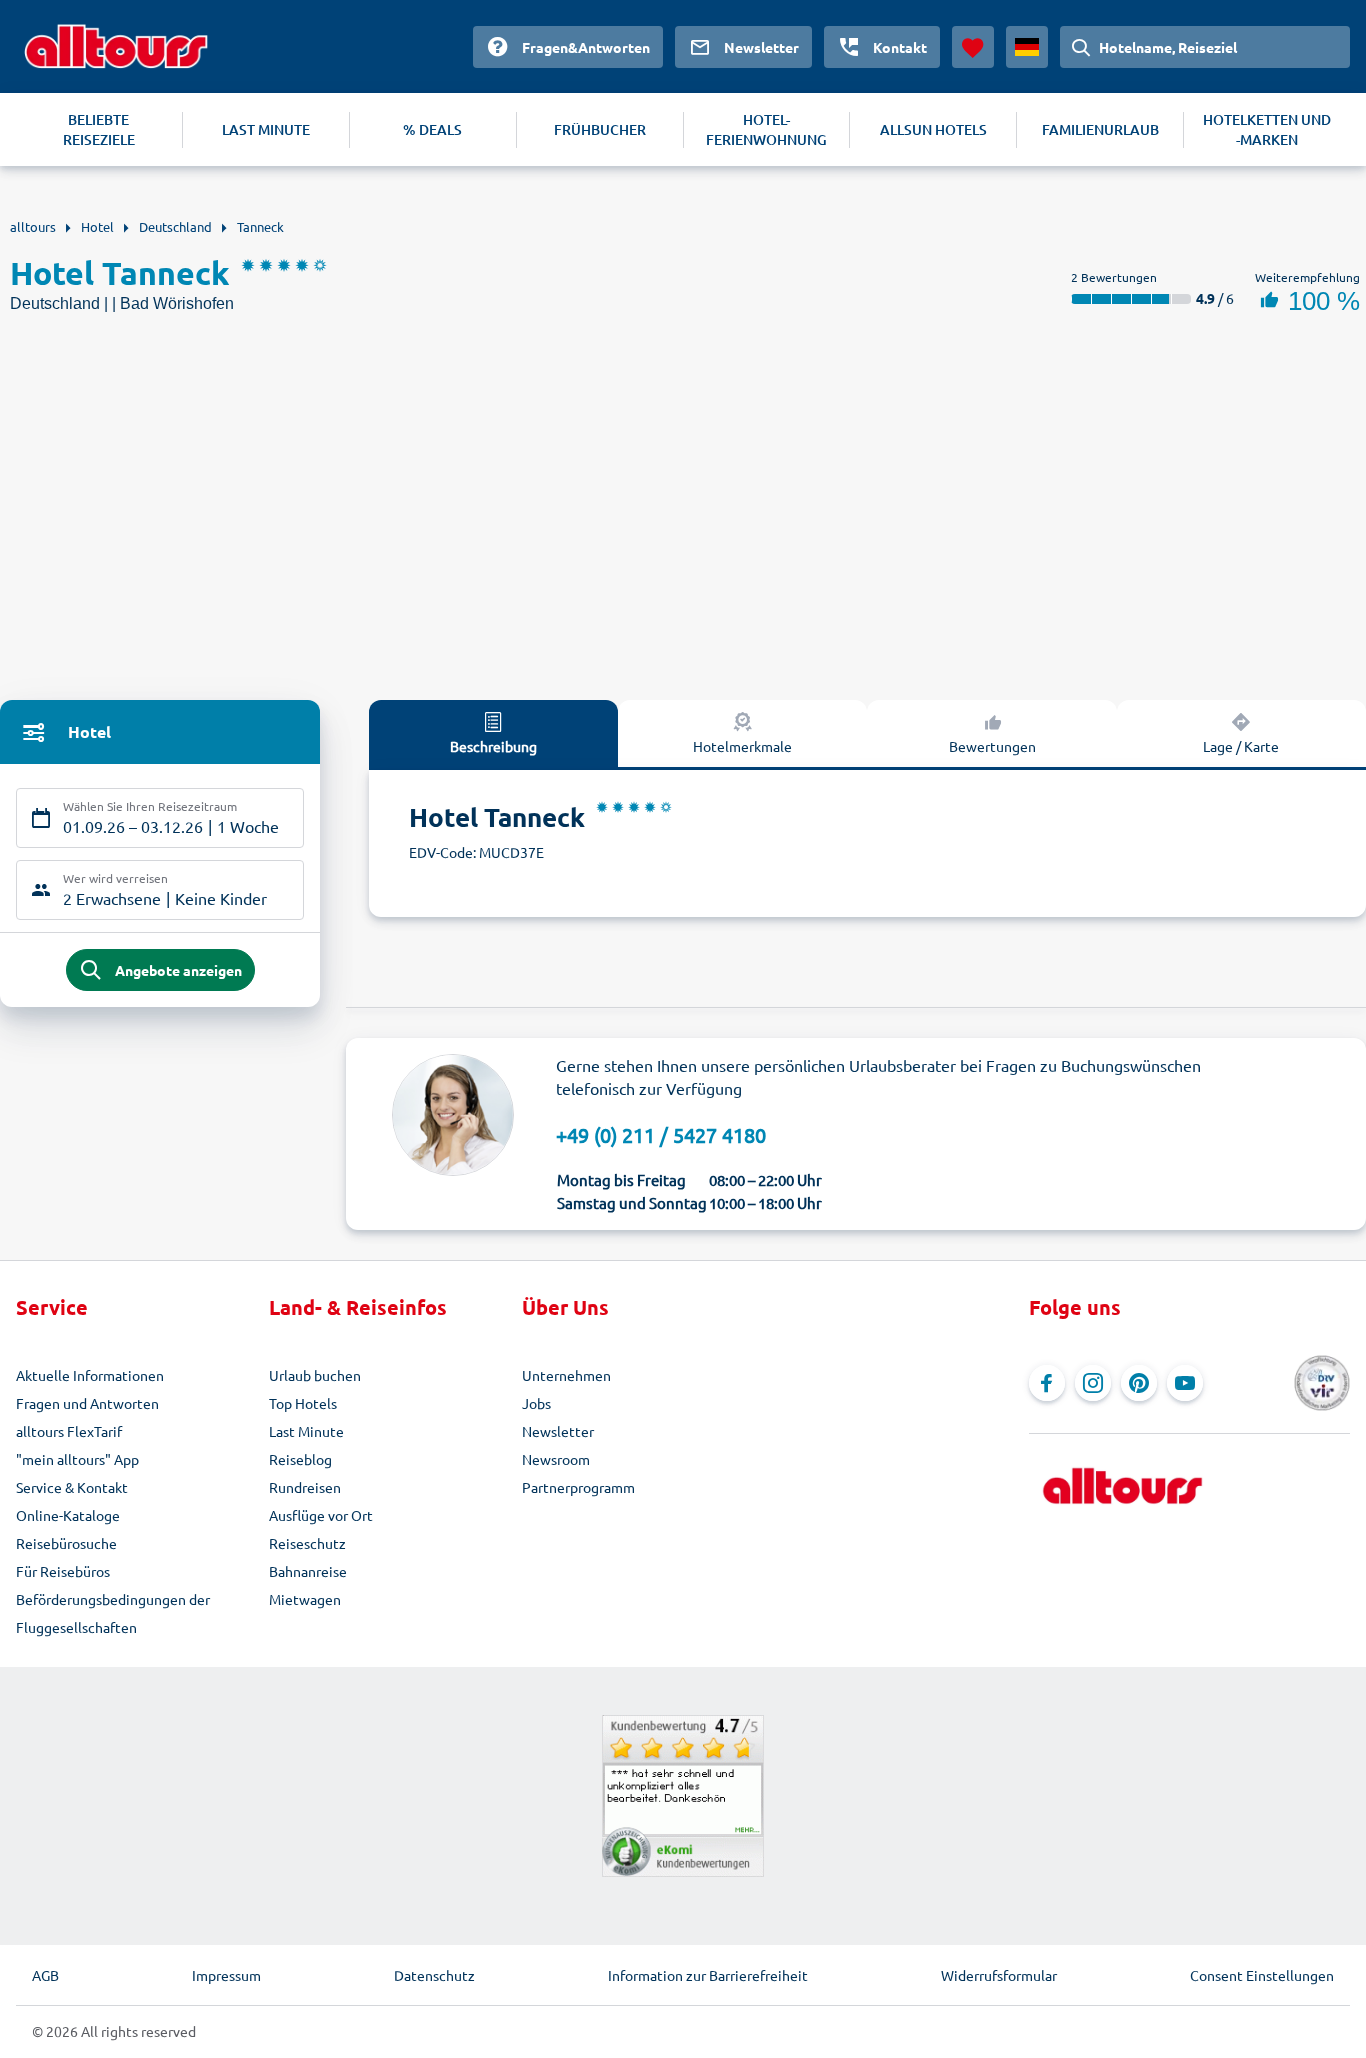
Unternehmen (566, 1375)
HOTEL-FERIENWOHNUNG (766, 129)
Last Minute (306, 1431)
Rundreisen (305, 1487)
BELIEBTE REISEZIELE (99, 129)
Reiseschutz (307, 1543)
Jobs (536, 1403)
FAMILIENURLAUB (1100, 129)
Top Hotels (303, 1403)
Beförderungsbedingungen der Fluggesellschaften (113, 1613)
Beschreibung (493, 746)
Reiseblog (300, 1459)
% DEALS (432, 129)
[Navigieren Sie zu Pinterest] (1139, 1383)
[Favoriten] (973, 47)
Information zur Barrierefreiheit (708, 1975)
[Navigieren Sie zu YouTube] (1185, 1383)
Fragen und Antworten (87, 1403)
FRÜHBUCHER (600, 129)
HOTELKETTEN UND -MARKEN (1267, 129)
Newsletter (558, 1431)
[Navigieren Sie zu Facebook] (1047, 1383)
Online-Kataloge (68, 1515)
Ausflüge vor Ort (321, 1515)
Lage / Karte (1241, 746)
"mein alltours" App (77, 1459)
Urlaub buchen (315, 1375)
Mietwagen (305, 1599)
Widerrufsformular (999, 1975)
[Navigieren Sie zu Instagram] (1093, 1383)
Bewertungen (992, 746)
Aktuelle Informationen (90, 1375)
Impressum (226, 1975)
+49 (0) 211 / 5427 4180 (661, 1134)
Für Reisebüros (63, 1571)
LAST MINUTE (266, 129)
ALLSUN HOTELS (933, 129)
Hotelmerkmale (742, 746)
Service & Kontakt (72, 1487)
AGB (45, 1975)
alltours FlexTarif (69, 1431)
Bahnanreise (308, 1571)
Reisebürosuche (66, 1543)
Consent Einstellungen (1262, 1975)
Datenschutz (434, 1975)
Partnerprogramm (578, 1487)
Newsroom (556, 1459)
